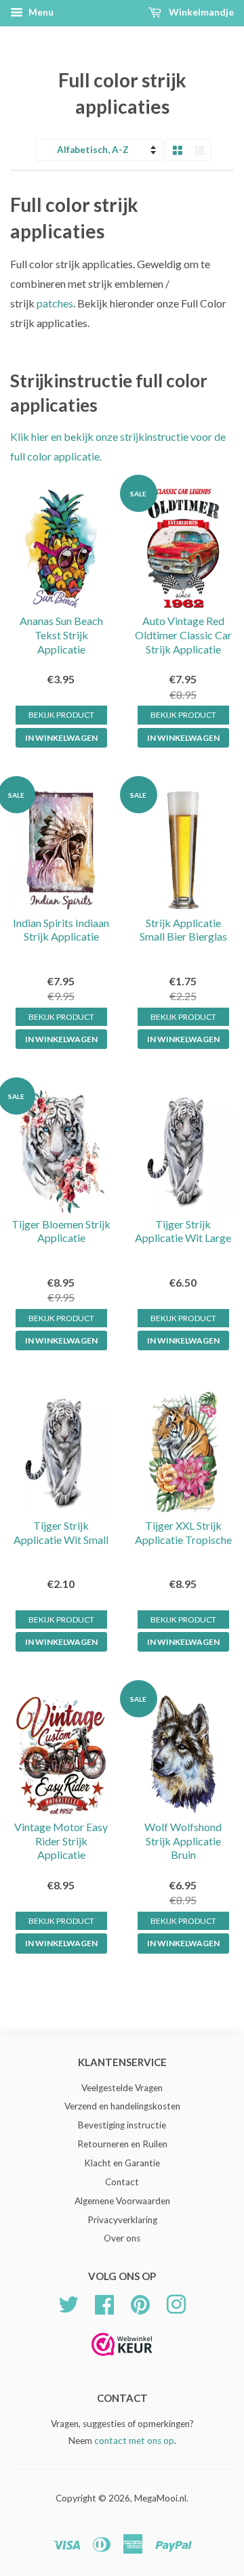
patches (55, 303)
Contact (122, 2182)
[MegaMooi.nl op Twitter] (68, 2303)
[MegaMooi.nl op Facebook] (104, 2303)
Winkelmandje (200, 12)
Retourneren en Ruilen (122, 2144)
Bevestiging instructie (122, 2125)
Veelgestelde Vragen (122, 2088)
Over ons (122, 2238)
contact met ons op (134, 2441)
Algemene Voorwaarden (122, 2201)
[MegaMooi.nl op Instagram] (176, 2303)
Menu (40, 12)
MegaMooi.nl (160, 2498)
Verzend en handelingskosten (122, 2106)
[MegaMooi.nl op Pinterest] (140, 2303)
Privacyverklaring (122, 2220)
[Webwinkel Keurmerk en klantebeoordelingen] (122, 2360)
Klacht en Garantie (122, 2163)
